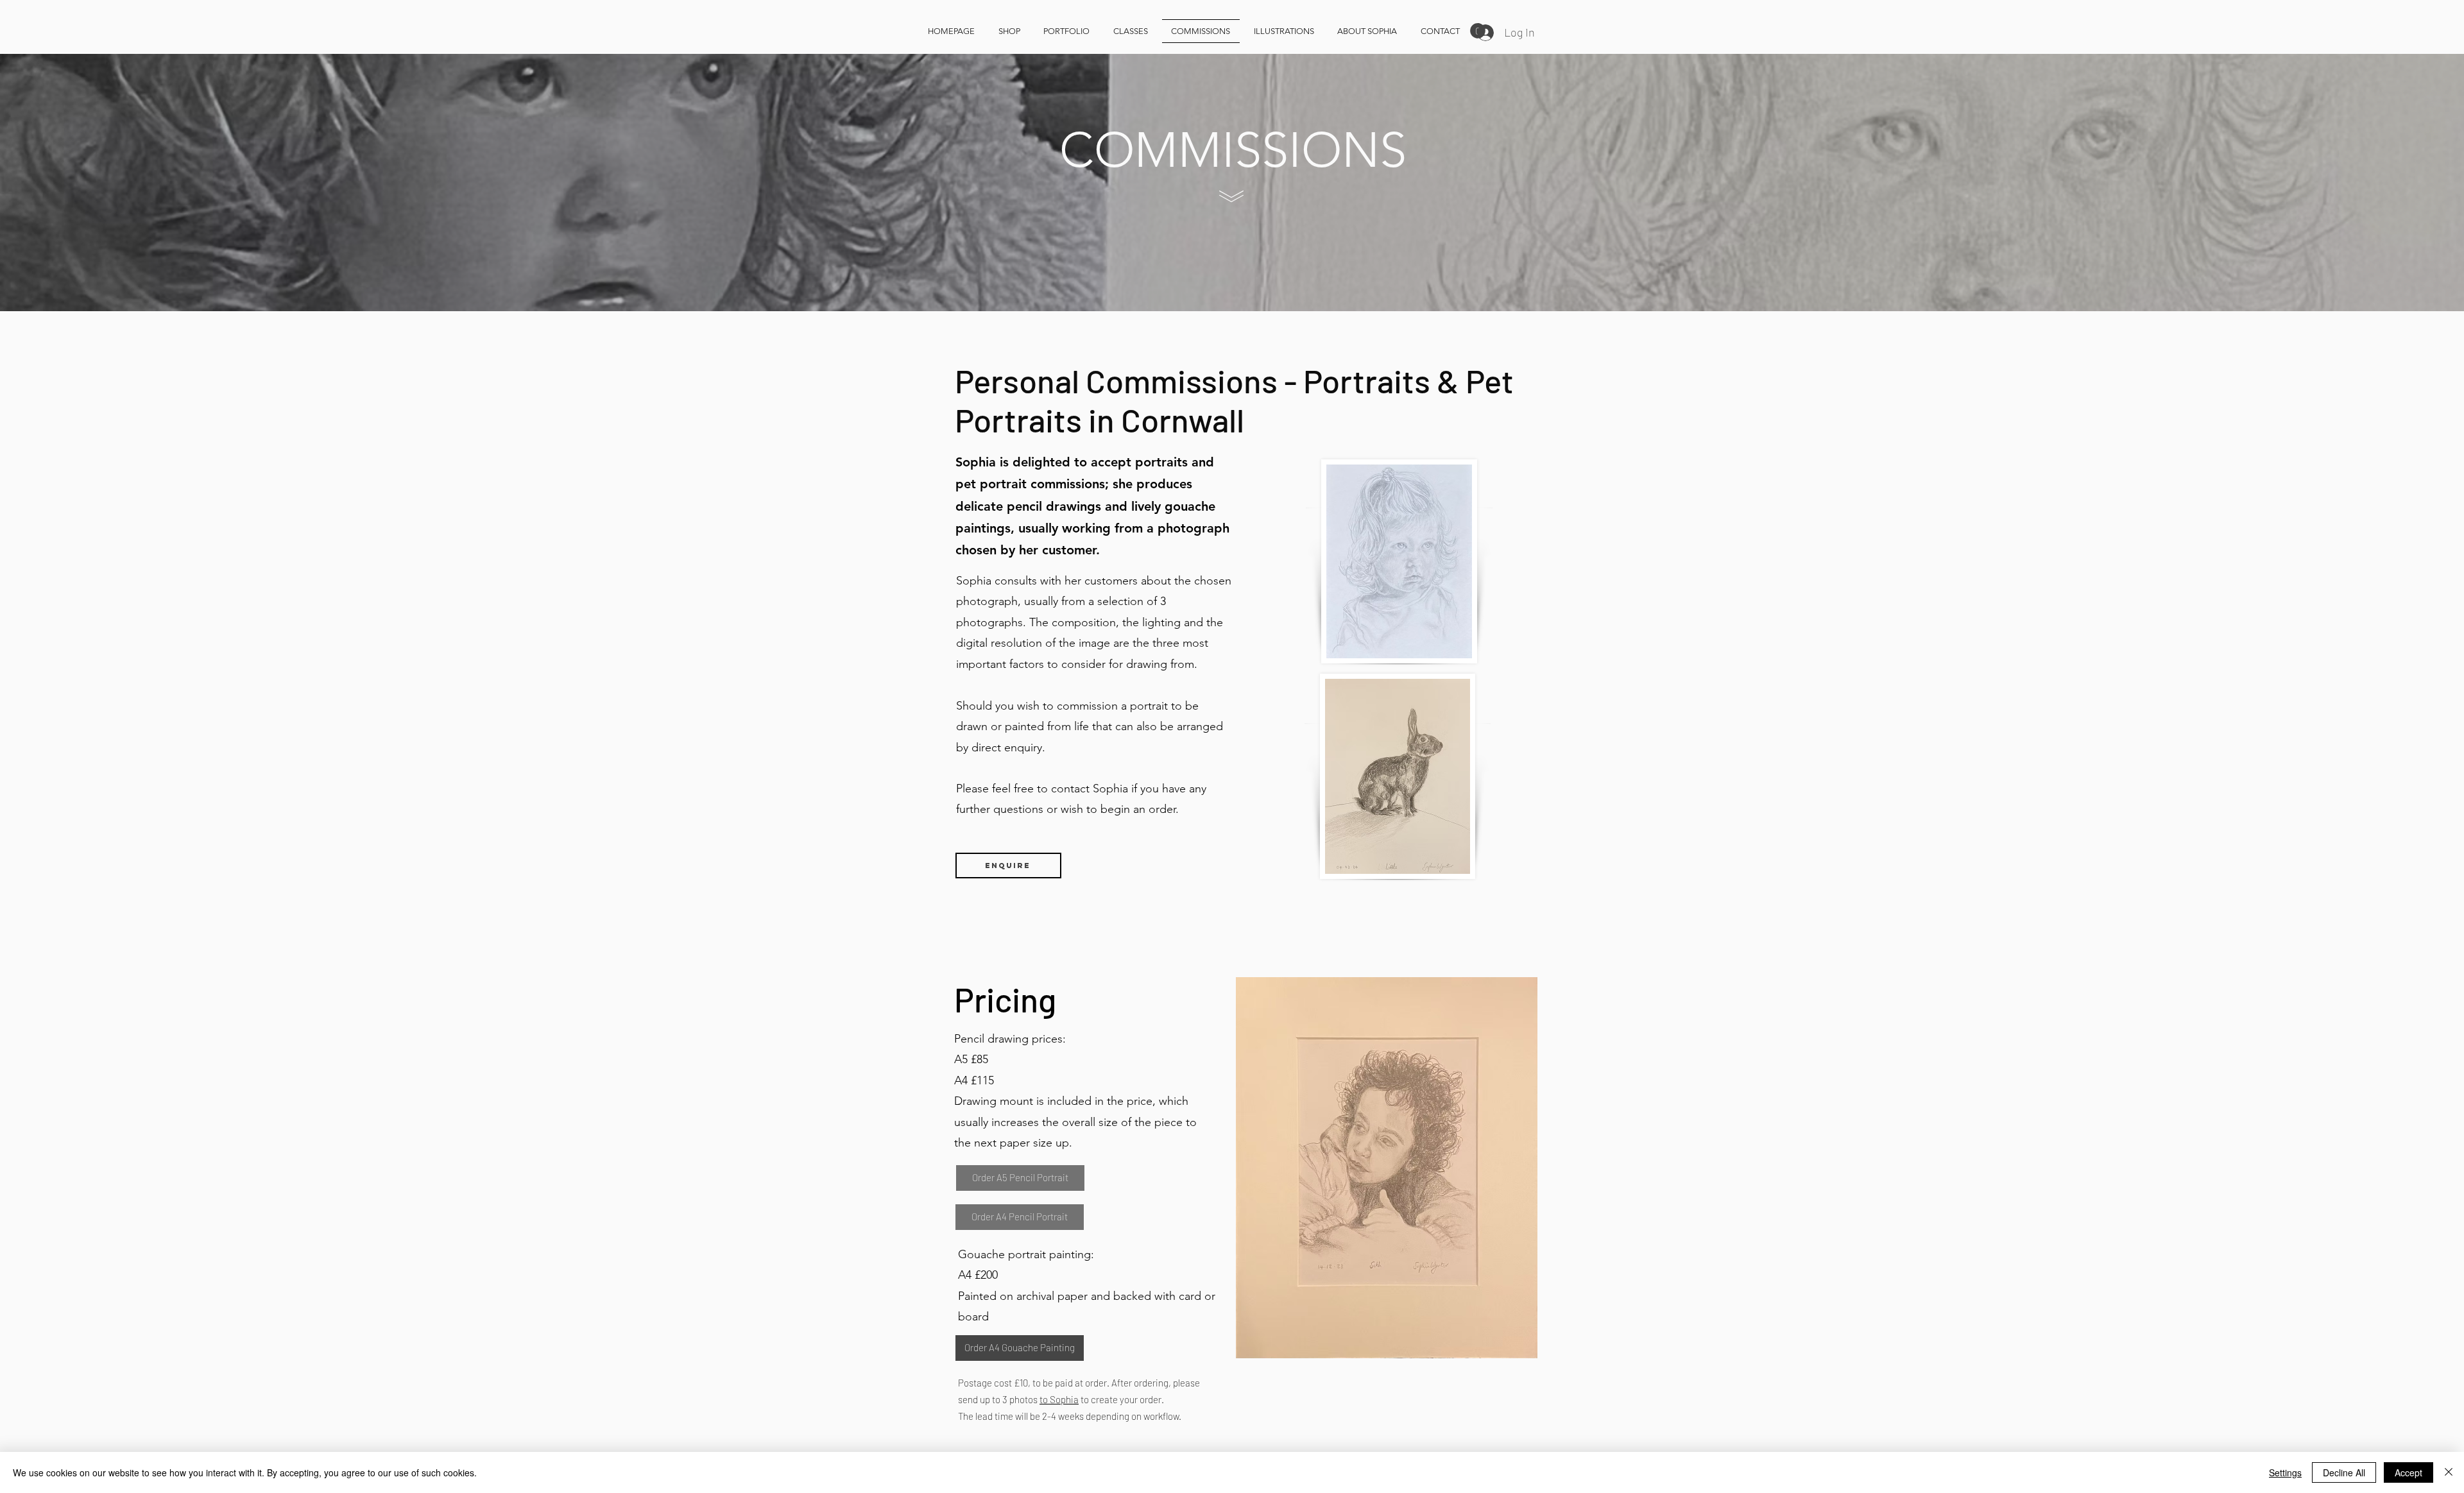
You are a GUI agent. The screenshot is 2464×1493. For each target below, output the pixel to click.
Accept (2408, 1472)
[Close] (2449, 1472)
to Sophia (1059, 1399)
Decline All (2344, 1472)
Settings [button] (2285, 1472)
